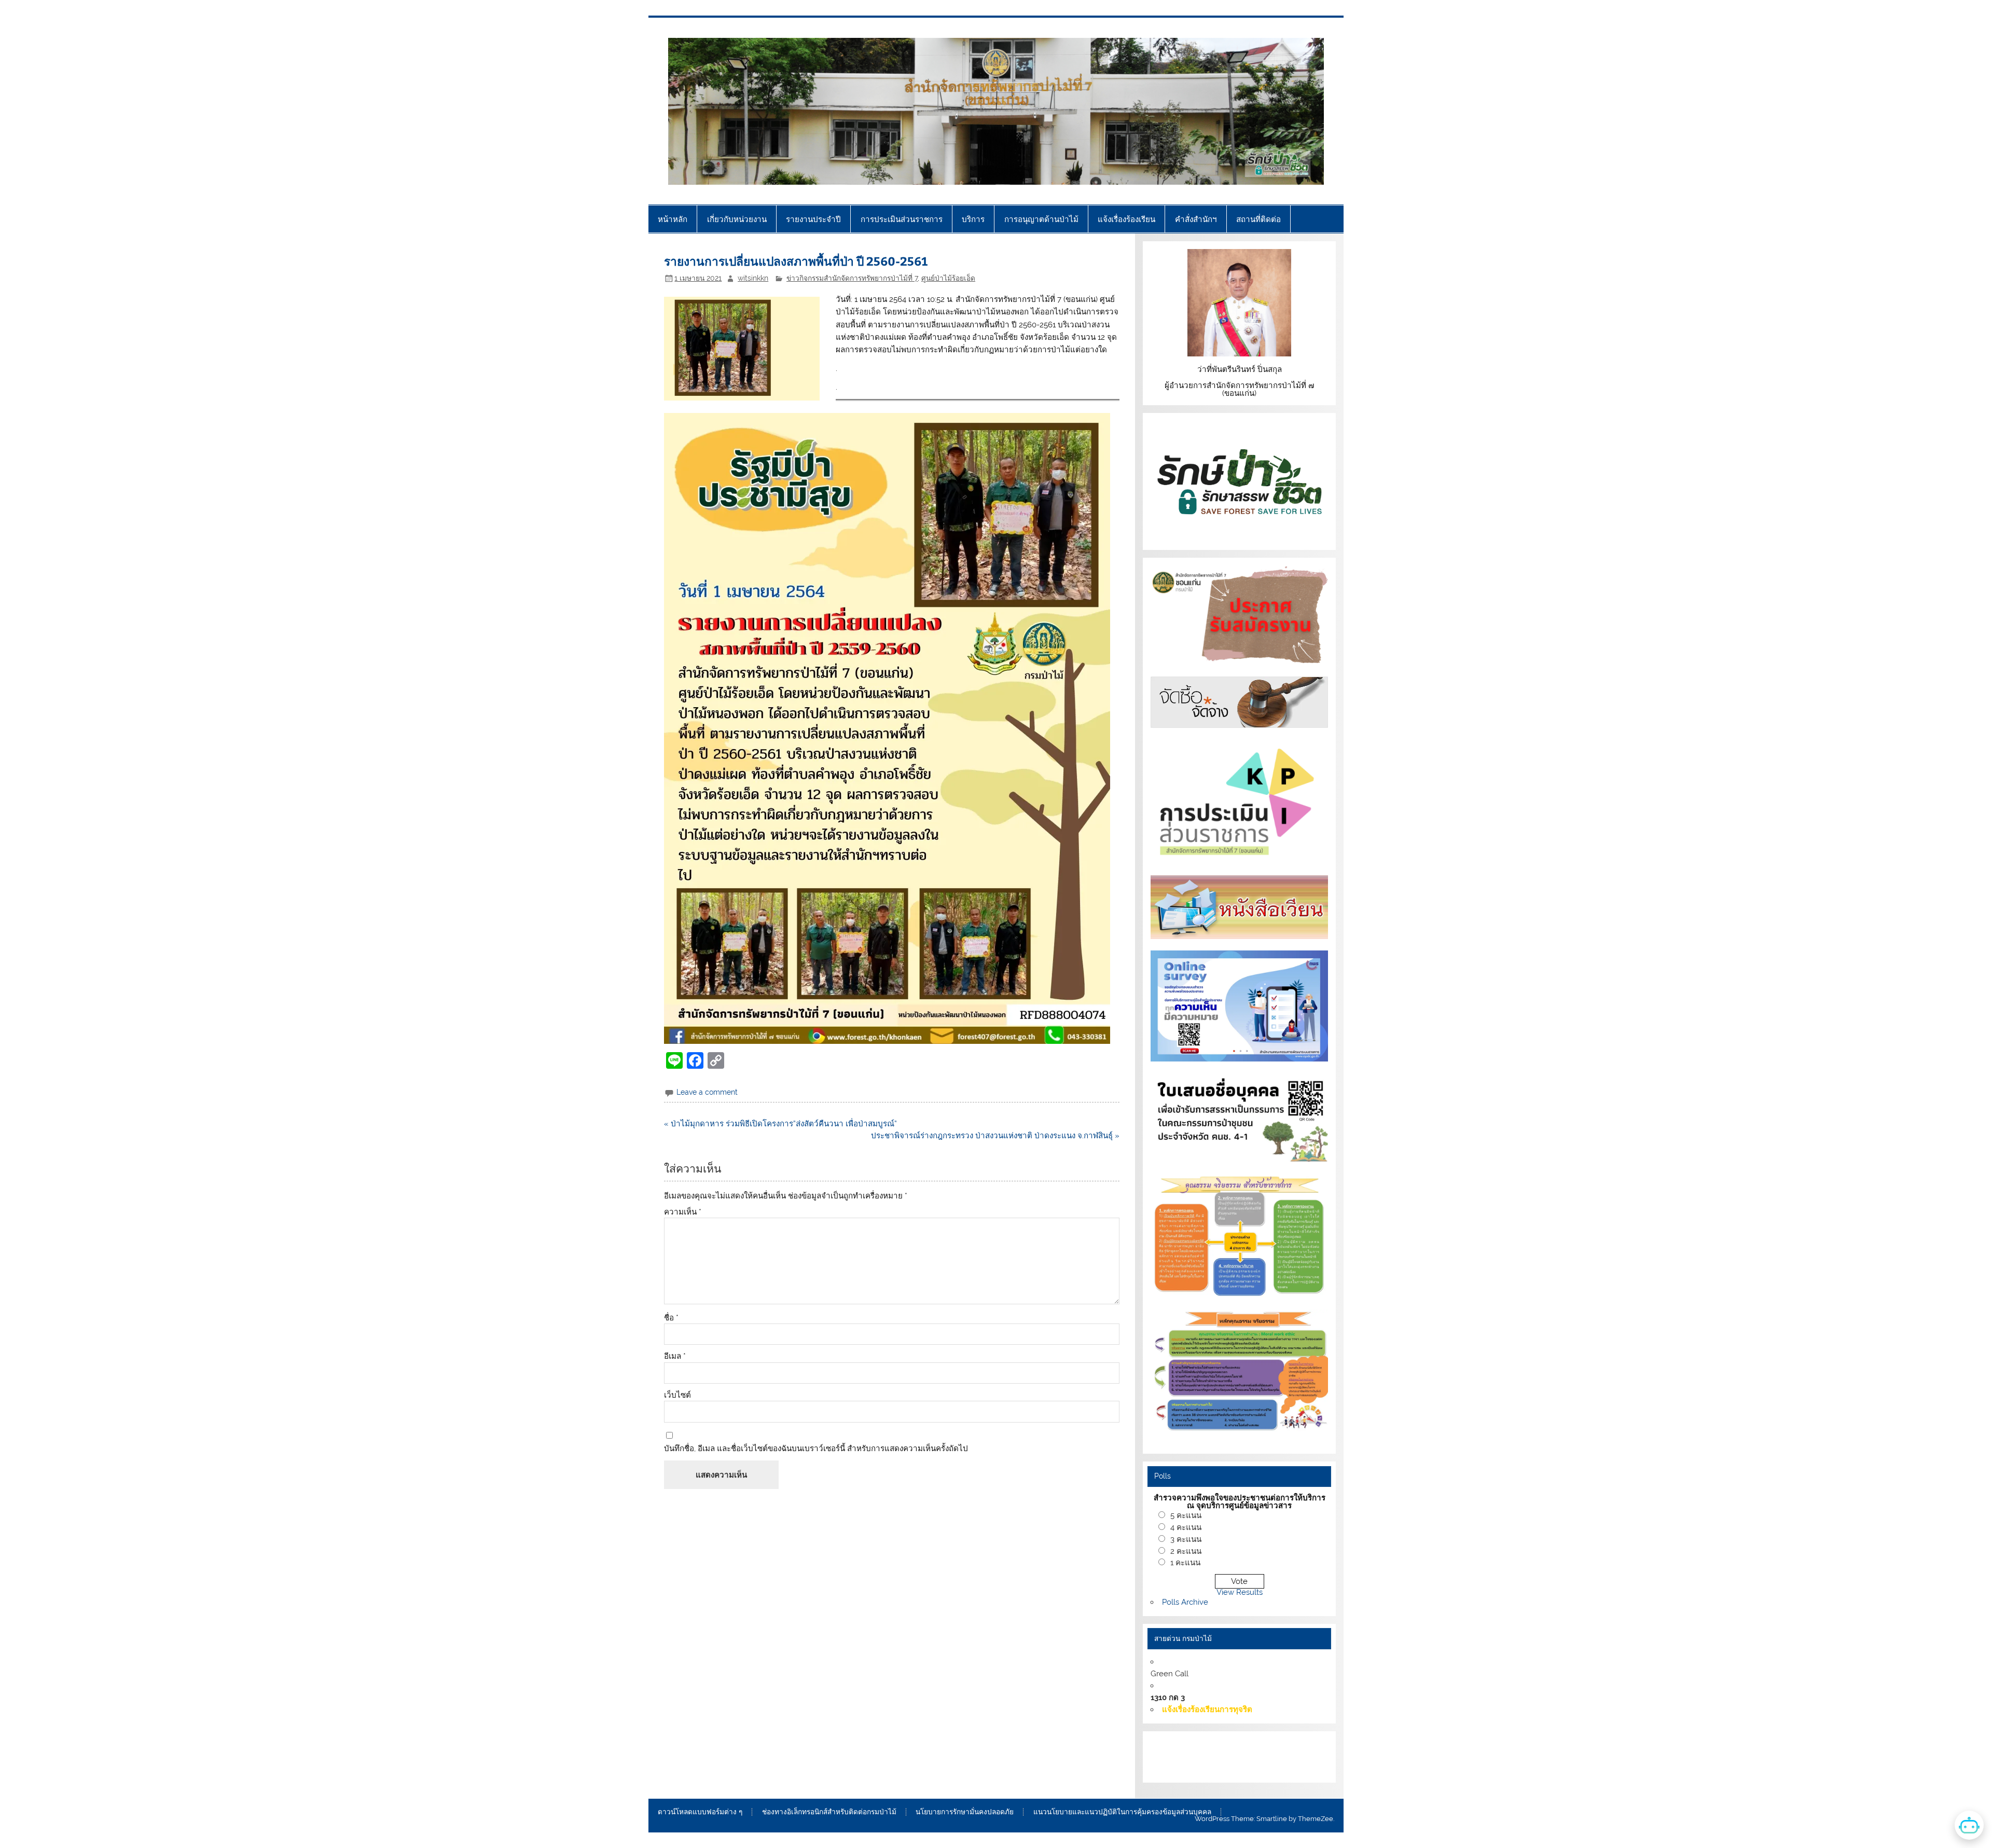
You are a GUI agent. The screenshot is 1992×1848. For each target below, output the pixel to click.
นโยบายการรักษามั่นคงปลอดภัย (965, 1812)
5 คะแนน (1186, 1515)
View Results (1240, 1592)
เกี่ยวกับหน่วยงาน (737, 219)
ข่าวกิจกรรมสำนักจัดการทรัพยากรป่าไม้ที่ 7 (852, 278)
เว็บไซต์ (677, 1395)
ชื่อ (671, 1318)
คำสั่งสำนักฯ (1196, 219)
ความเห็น (683, 1212)
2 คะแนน (1186, 1551)
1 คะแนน (1185, 1563)
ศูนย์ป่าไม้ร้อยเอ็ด (948, 278)
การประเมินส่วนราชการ (902, 219)
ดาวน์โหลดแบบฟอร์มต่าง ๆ (700, 1812)
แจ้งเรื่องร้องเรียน (1126, 219)
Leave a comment (707, 1092)
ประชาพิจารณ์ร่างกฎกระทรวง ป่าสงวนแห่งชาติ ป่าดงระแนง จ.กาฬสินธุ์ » (995, 1136)
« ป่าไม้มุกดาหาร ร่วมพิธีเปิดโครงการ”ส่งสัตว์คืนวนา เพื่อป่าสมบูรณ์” (780, 1124)
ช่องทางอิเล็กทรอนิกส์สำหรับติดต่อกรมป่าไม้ (829, 1812)
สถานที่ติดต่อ (1258, 219)
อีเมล (675, 1356)
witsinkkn (753, 278)
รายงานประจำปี (813, 219)
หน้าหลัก (673, 219)
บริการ (973, 219)
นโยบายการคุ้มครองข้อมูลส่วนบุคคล (1228, 1769)
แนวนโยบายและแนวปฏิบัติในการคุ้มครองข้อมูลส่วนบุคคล (1122, 1812)
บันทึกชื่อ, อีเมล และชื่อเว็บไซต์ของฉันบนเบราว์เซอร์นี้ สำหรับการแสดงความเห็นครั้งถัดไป (816, 1449)
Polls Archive (1185, 1602)
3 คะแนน (1186, 1539)
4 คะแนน (1186, 1527)
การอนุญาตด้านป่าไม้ (1041, 219)
